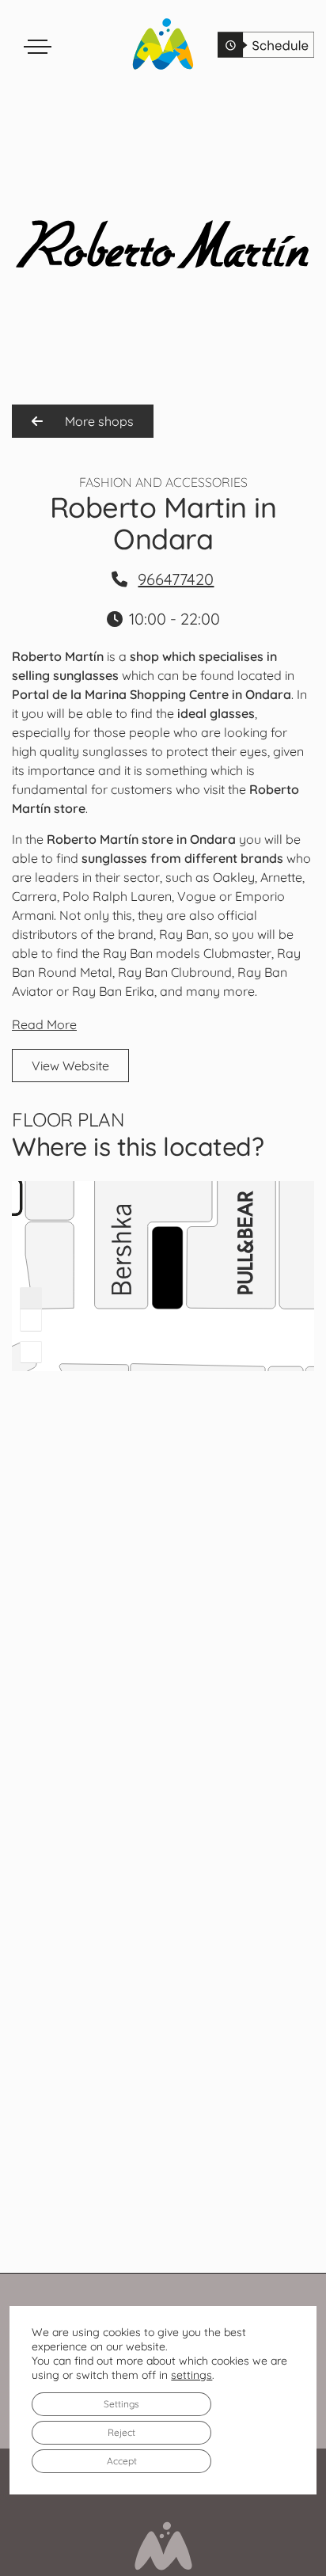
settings (191, 2375)
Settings (121, 2404)
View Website (70, 1066)
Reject (121, 2432)
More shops (98, 421)
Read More (44, 1024)
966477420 (176, 579)
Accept (122, 2461)
